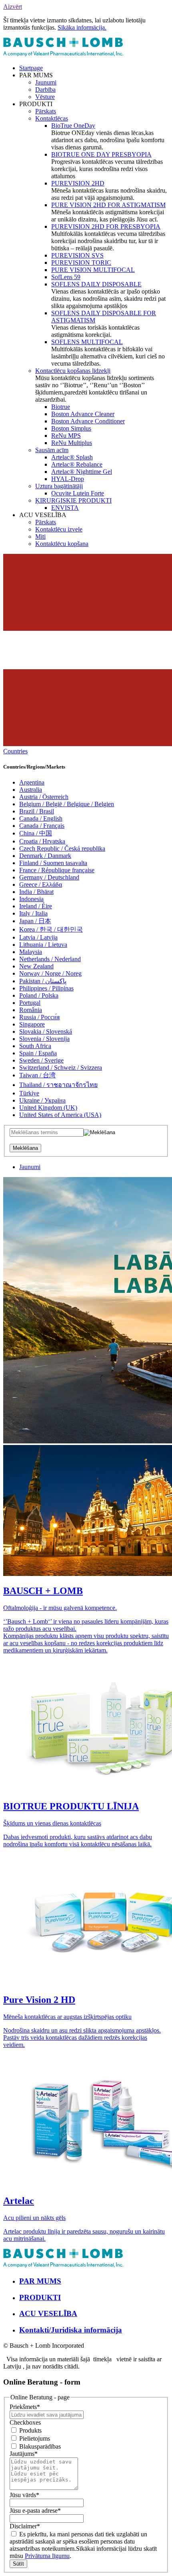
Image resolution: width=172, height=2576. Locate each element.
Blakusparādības (39, 2446)
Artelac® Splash (72, 457)
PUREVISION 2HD (78, 183)
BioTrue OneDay (73, 126)
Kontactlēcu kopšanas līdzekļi (73, 371)
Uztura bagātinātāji (59, 486)
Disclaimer (25, 2526)
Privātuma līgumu (47, 2556)
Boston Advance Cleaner (83, 414)
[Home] (63, 54)
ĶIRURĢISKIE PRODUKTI (73, 500)
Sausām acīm (52, 450)
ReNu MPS (66, 436)
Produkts (30, 2430)
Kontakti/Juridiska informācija (71, 2330)
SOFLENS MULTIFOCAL (87, 342)
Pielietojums (34, 2438)
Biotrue (61, 407)
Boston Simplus (71, 428)
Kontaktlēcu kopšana (62, 544)
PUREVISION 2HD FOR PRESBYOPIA (106, 226)
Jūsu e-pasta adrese (35, 2511)
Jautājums (24, 2454)
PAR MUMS (40, 2281)
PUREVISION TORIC (81, 263)
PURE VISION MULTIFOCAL (93, 270)
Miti (40, 536)
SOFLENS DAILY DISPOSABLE (96, 284)
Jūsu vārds (24, 2495)
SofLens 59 (66, 277)
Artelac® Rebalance (77, 464)
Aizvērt (13, 7)
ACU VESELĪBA (48, 2313)
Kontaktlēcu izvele (59, 529)
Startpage (31, 68)
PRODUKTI (40, 2297)
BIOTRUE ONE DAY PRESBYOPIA (101, 154)
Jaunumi (46, 82)
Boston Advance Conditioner (88, 421)
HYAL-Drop (68, 479)
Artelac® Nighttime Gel (82, 472)
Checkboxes (25, 2422)
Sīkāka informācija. (82, 27)
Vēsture (45, 97)
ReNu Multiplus (72, 443)
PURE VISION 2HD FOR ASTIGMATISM (108, 205)
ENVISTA (65, 508)
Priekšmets (25, 2407)
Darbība (45, 90)
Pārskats (46, 111)
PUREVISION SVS (77, 255)
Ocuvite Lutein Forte (78, 493)
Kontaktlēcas (52, 118)
